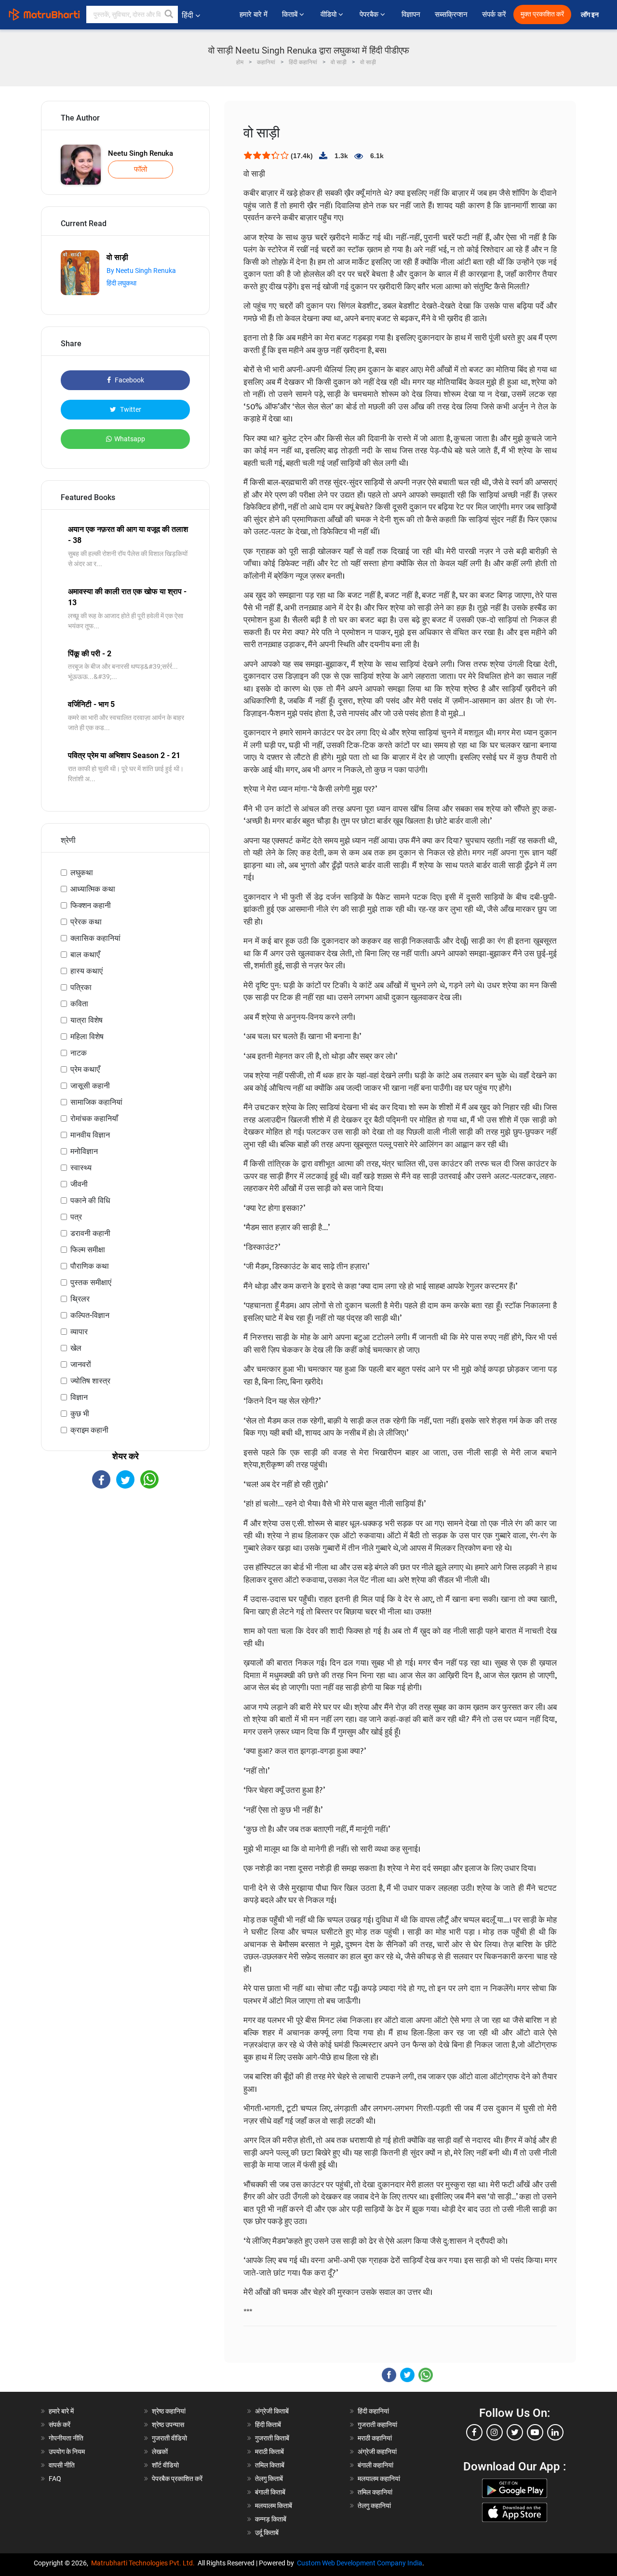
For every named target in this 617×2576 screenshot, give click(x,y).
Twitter (130, 409)
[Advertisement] (125, 1573)
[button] (169, 14)
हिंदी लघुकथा (121, 283)
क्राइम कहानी (89, 1430)
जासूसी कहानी (90, 1086)
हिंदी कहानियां (373, 2411)
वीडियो (329, 14)
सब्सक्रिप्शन (451, 14)
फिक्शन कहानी (91, 905)
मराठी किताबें (269, 2452)
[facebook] (474, 2432)
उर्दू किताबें (267, 2533)
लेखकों (160, 2452)
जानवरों (81, 1364)
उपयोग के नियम (67, 2452)
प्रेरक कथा (86, 922)
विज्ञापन (411, 14)
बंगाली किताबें (270, 2492)
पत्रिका (81, 987)
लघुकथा (82, 873)
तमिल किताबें (270, 2465)
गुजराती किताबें (272, 2438)
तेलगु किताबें (269, 2479)
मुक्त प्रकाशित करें (542, 14)
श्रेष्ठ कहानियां (169, 2411)
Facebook (129, 380)
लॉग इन (590, 15)
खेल (76, 1348)
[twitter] (515, 2432)
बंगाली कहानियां (376, 2465)
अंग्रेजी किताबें (272, 2411)
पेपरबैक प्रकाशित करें (177, 2479)
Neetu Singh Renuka (141, 153)
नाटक (79, 1053)
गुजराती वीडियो (169, 2438)
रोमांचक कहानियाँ (94, 1119)
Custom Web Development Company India (360, 2563)
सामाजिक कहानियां (96, 1102)
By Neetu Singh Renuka (141, 271)
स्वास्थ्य (81, 1168)
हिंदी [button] (188, 15)
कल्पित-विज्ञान (90, 1315)
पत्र (76, 1217)
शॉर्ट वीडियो (165, 2465)
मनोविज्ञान (84, 1151)
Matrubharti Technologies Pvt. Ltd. (144, 2563)
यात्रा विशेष (87, 1020)
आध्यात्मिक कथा (93, 889)
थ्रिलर (80, 1299)
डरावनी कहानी (90, 1233)
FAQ (55, 2479)
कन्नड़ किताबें (271, 2519)
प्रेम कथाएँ (85, 1069)
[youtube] (535, 2432)
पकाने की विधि (90, 1200)
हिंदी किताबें (268, 2425)
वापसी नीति (62, 2465)
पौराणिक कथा (90, 1266)
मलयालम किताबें (274, 2506)
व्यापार (79, 1332)
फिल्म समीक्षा (88, 1250)
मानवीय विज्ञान (90, 1135)
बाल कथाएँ (85, 955)
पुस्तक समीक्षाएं (91, 1282)
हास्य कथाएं (87, 971)
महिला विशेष (87, 1037)
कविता (79, 1004)
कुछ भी (80, 1414)
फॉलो (141, 169)
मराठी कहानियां (375, 2438)
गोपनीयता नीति (66, 2438)
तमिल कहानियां (375, 2492)
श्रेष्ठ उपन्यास (168, 2425)
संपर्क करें (494, 14)
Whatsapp (130, 439)
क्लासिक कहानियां (95, 938)
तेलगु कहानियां (374, 2506)
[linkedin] (555, 2432)
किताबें (291, 14)
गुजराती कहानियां (377, 2425)
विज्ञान (79, 1397)
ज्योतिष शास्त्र (90, 1381)
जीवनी (79, 1184)
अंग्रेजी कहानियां (377, 2452)
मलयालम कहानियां (379, 2479)
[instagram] (495, 2432)
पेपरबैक (370, 14)
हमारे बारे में (254, 14)
